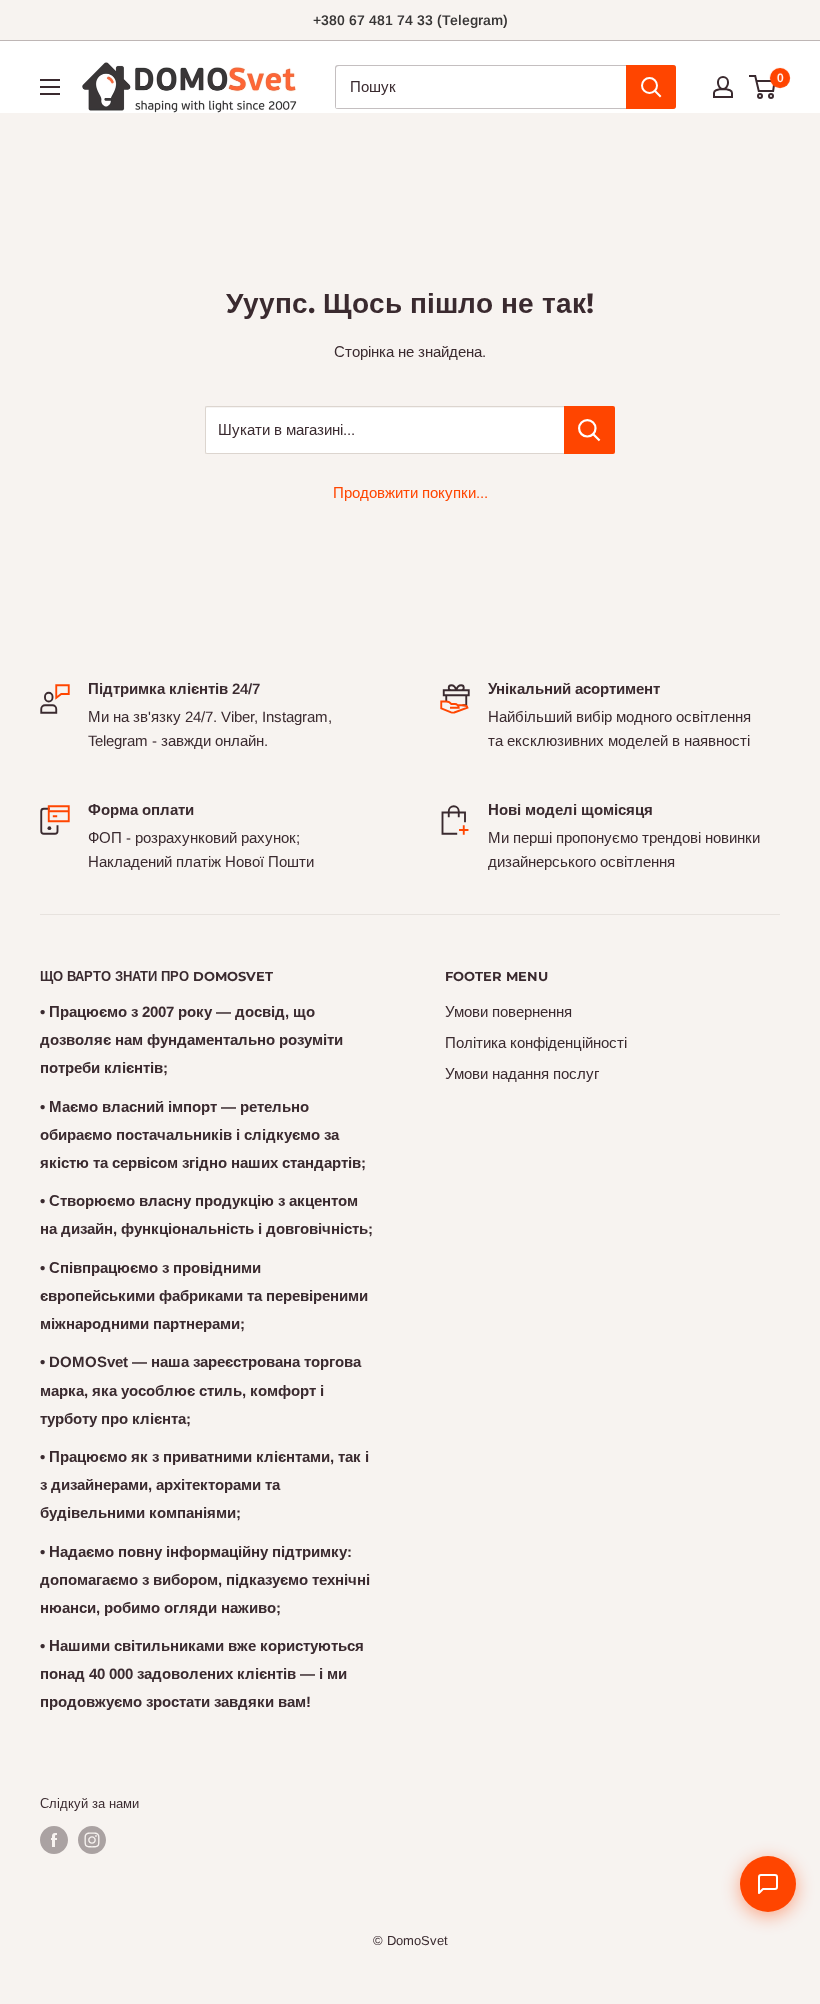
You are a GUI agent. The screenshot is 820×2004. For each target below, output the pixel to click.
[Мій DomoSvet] (723, 87)
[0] (763, 87)
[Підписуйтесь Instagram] (92, 1840)
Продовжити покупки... (410, 492)
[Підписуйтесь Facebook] (54, 1840)
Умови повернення (508, 1011)
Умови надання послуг (522, 1073)
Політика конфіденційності (536, 1042)
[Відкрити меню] (50, 87)
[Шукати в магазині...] (589, 430)
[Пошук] (651, 87)
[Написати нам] (768, 1884)
